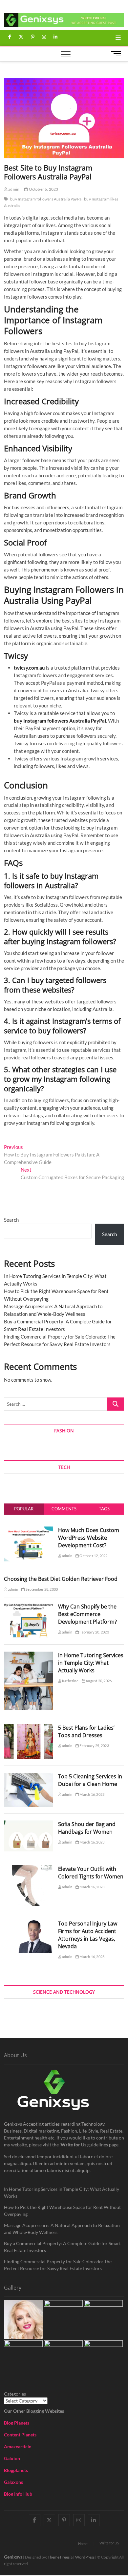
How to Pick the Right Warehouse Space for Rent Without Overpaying (62, 2211)
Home (83, 2544)
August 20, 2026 (98, 1681)
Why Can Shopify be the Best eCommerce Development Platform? (87, 1614)
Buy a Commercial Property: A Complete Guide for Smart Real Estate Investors (62, 2247)
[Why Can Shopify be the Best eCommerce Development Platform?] (29, 1607)
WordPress (85, 2557)
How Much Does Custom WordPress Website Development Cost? (89, 1538)
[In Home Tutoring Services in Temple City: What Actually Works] (29, 1655)
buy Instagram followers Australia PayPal (46, 199)
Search (11, 1220)
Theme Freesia (60, 2557)
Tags (104, 1509)
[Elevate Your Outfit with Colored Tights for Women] (29, 1869)
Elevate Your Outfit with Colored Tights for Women (91, 1873)
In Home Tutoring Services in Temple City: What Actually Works (91, 1663)
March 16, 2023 (92, 1794)
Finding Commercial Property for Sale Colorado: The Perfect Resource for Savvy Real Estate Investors (58, 2265)
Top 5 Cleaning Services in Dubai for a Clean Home (90, 1780)
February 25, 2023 (94, 1746)
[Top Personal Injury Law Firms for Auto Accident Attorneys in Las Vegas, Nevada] (29, 1924)
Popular (24, 1509)
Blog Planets (17, 2423)
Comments (64, 1509)
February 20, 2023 (94, 1632)
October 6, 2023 (43, 189)
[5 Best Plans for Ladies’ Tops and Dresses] (29, 1728)
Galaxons (13, 2482)
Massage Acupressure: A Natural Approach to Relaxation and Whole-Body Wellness (62, 2229)
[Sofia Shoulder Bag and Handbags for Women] (29, 1824)
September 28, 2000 (41, 1589)
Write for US (109, 2543)
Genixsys (13, 2557)
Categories (15, 2394)
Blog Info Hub (18, 2494)
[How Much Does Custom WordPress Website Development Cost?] (29, 1530)
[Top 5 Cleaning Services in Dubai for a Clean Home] (29, 1776)
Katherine (70, 1681)
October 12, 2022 (93, 1556)
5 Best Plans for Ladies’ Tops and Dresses (86, 1731)
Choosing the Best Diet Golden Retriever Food (61, 1579)
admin (13, 189)
